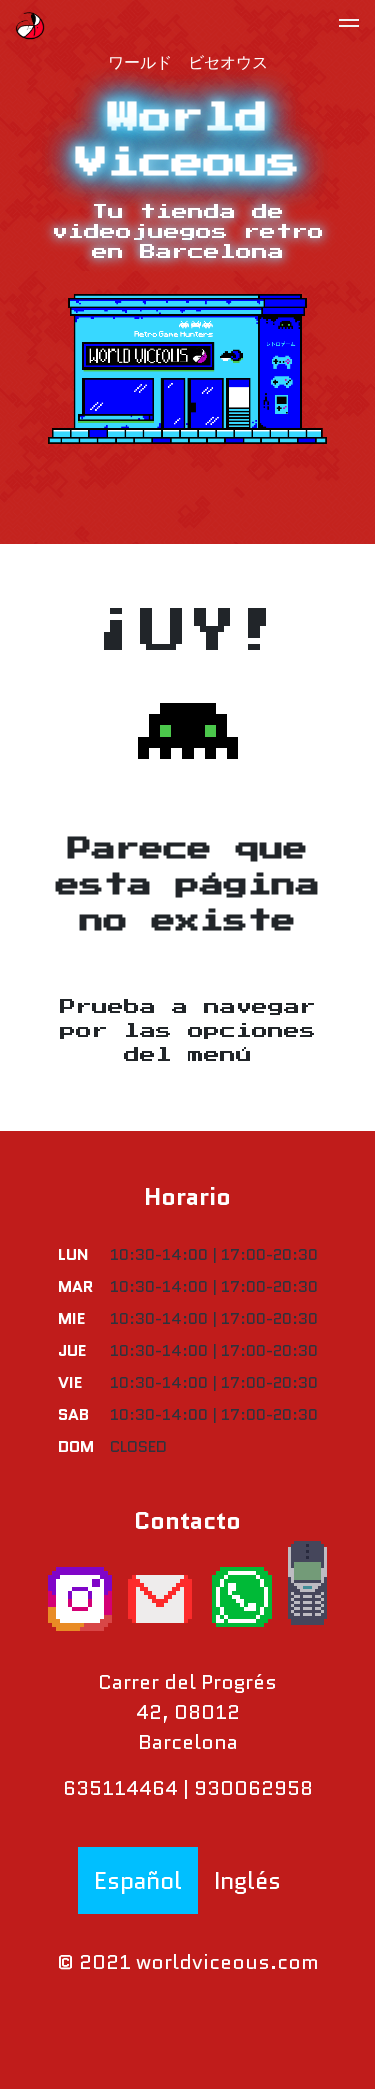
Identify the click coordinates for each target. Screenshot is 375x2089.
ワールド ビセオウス (188, 60)
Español (138, 1880)
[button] (349, 26)
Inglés (247, 1880)
